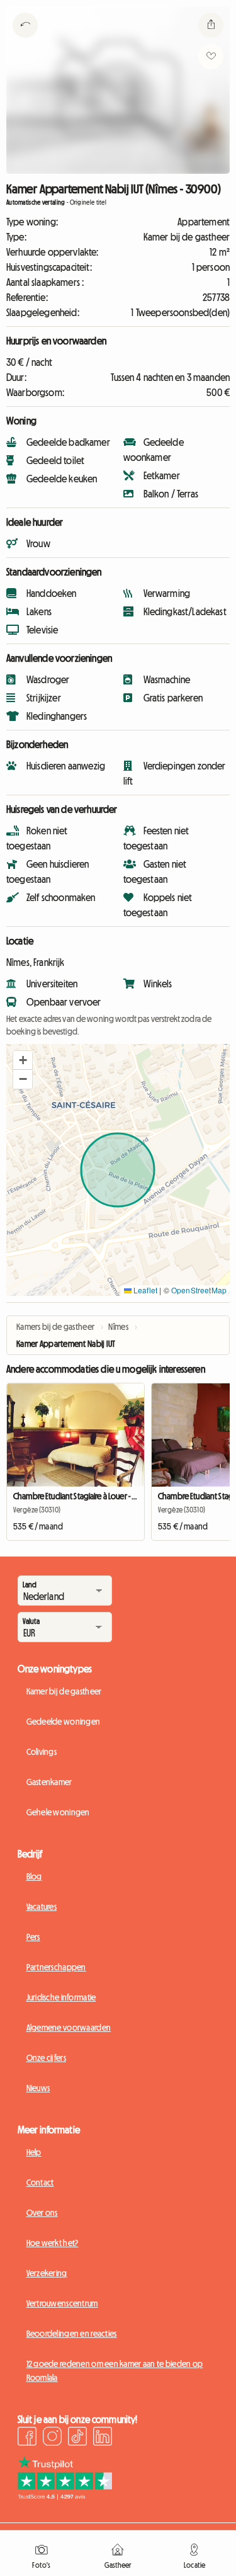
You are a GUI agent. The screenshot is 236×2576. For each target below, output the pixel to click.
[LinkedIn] (103, 2438)
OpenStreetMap (199, 1290)
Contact (40, 2182)
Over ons (42, 2213)
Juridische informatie (61, 1997)
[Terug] (25, 41)
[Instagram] (52, 2438)
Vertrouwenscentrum (62, 2303)
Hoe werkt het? (53, 2243)
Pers (33, 1937)
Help (34, 2152)
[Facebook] (27, 2438)
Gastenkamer (49, 1782)
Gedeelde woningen (64, 1722)
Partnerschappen (56, 1967)
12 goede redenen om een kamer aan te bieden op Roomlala (115, 2371)
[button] (23, 1060)
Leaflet (144, 1290)
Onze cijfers (46, 2058)
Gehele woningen (58, 1812)
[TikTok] (77, 2438)
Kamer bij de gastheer (64, 1691)
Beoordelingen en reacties (72, 2334)
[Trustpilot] (65, 2496)
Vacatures (42, 1907)
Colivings (42, 1752)
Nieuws (38, 2088)
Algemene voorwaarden (69, 2028)
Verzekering (47, 2273)
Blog (34, 1876)
